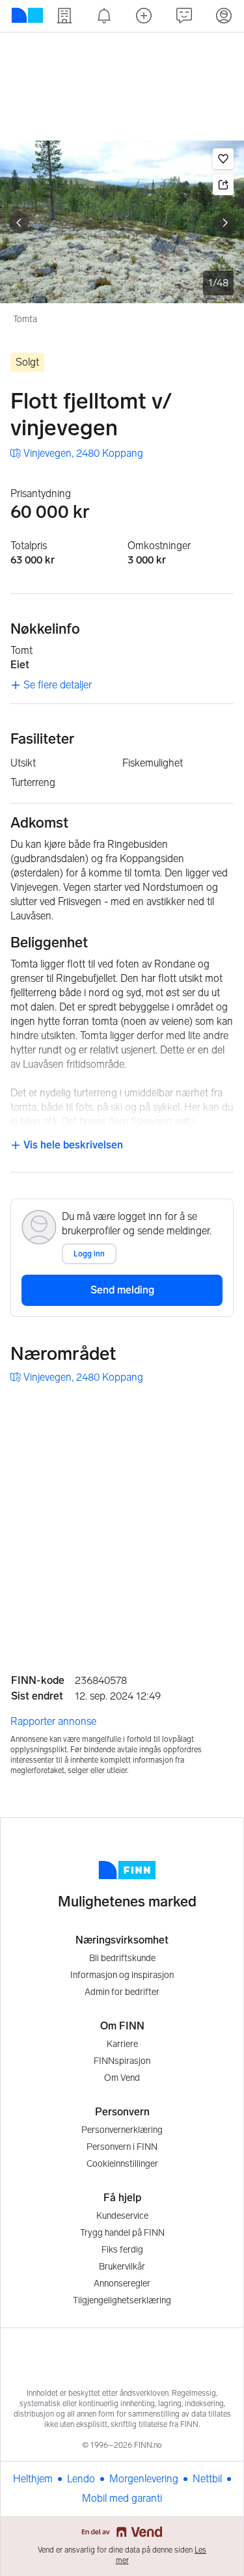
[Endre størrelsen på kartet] (220, 1414)
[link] (77, 454)
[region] (122, 1518)
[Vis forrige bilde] (19, 223)
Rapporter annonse (53, 1721)
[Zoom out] (220, 1623)
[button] (223, 159)
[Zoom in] (220, 1590)
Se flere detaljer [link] (58, 685)
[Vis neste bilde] (225, 223)
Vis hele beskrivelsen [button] (72, 1145)
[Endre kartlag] (220, 1552)
